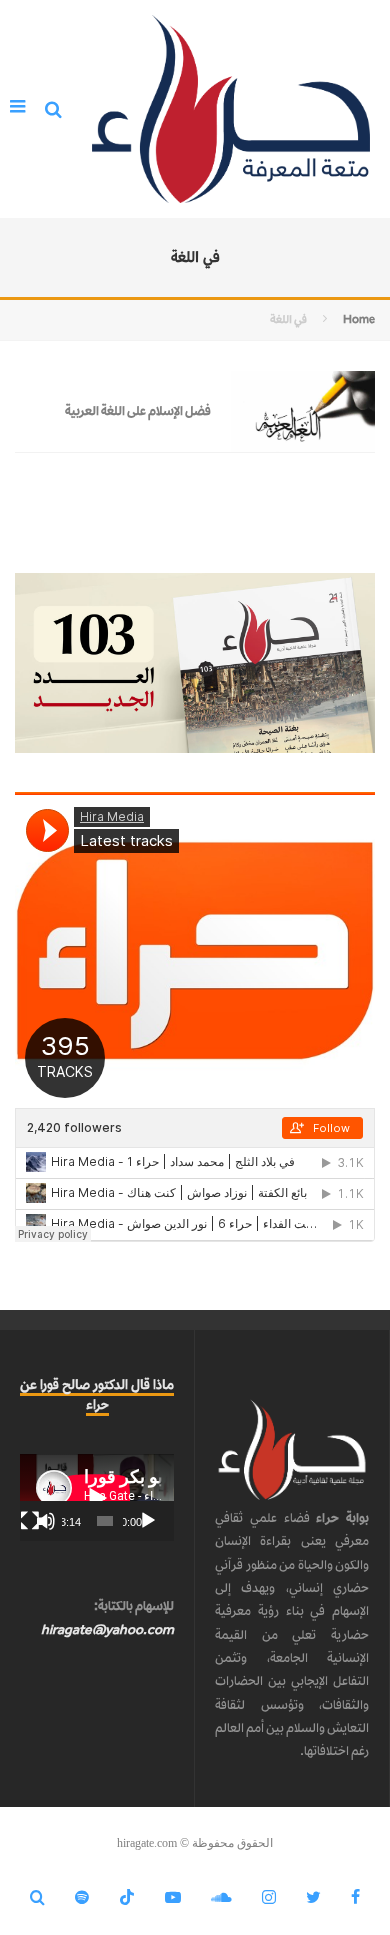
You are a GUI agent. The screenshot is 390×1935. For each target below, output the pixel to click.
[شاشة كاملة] (30, 1521)
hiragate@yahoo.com (107, 1629)
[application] (97, 1497)
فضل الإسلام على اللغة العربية (138, 410)
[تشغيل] (148, 1521)
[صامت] (46, 1521)
